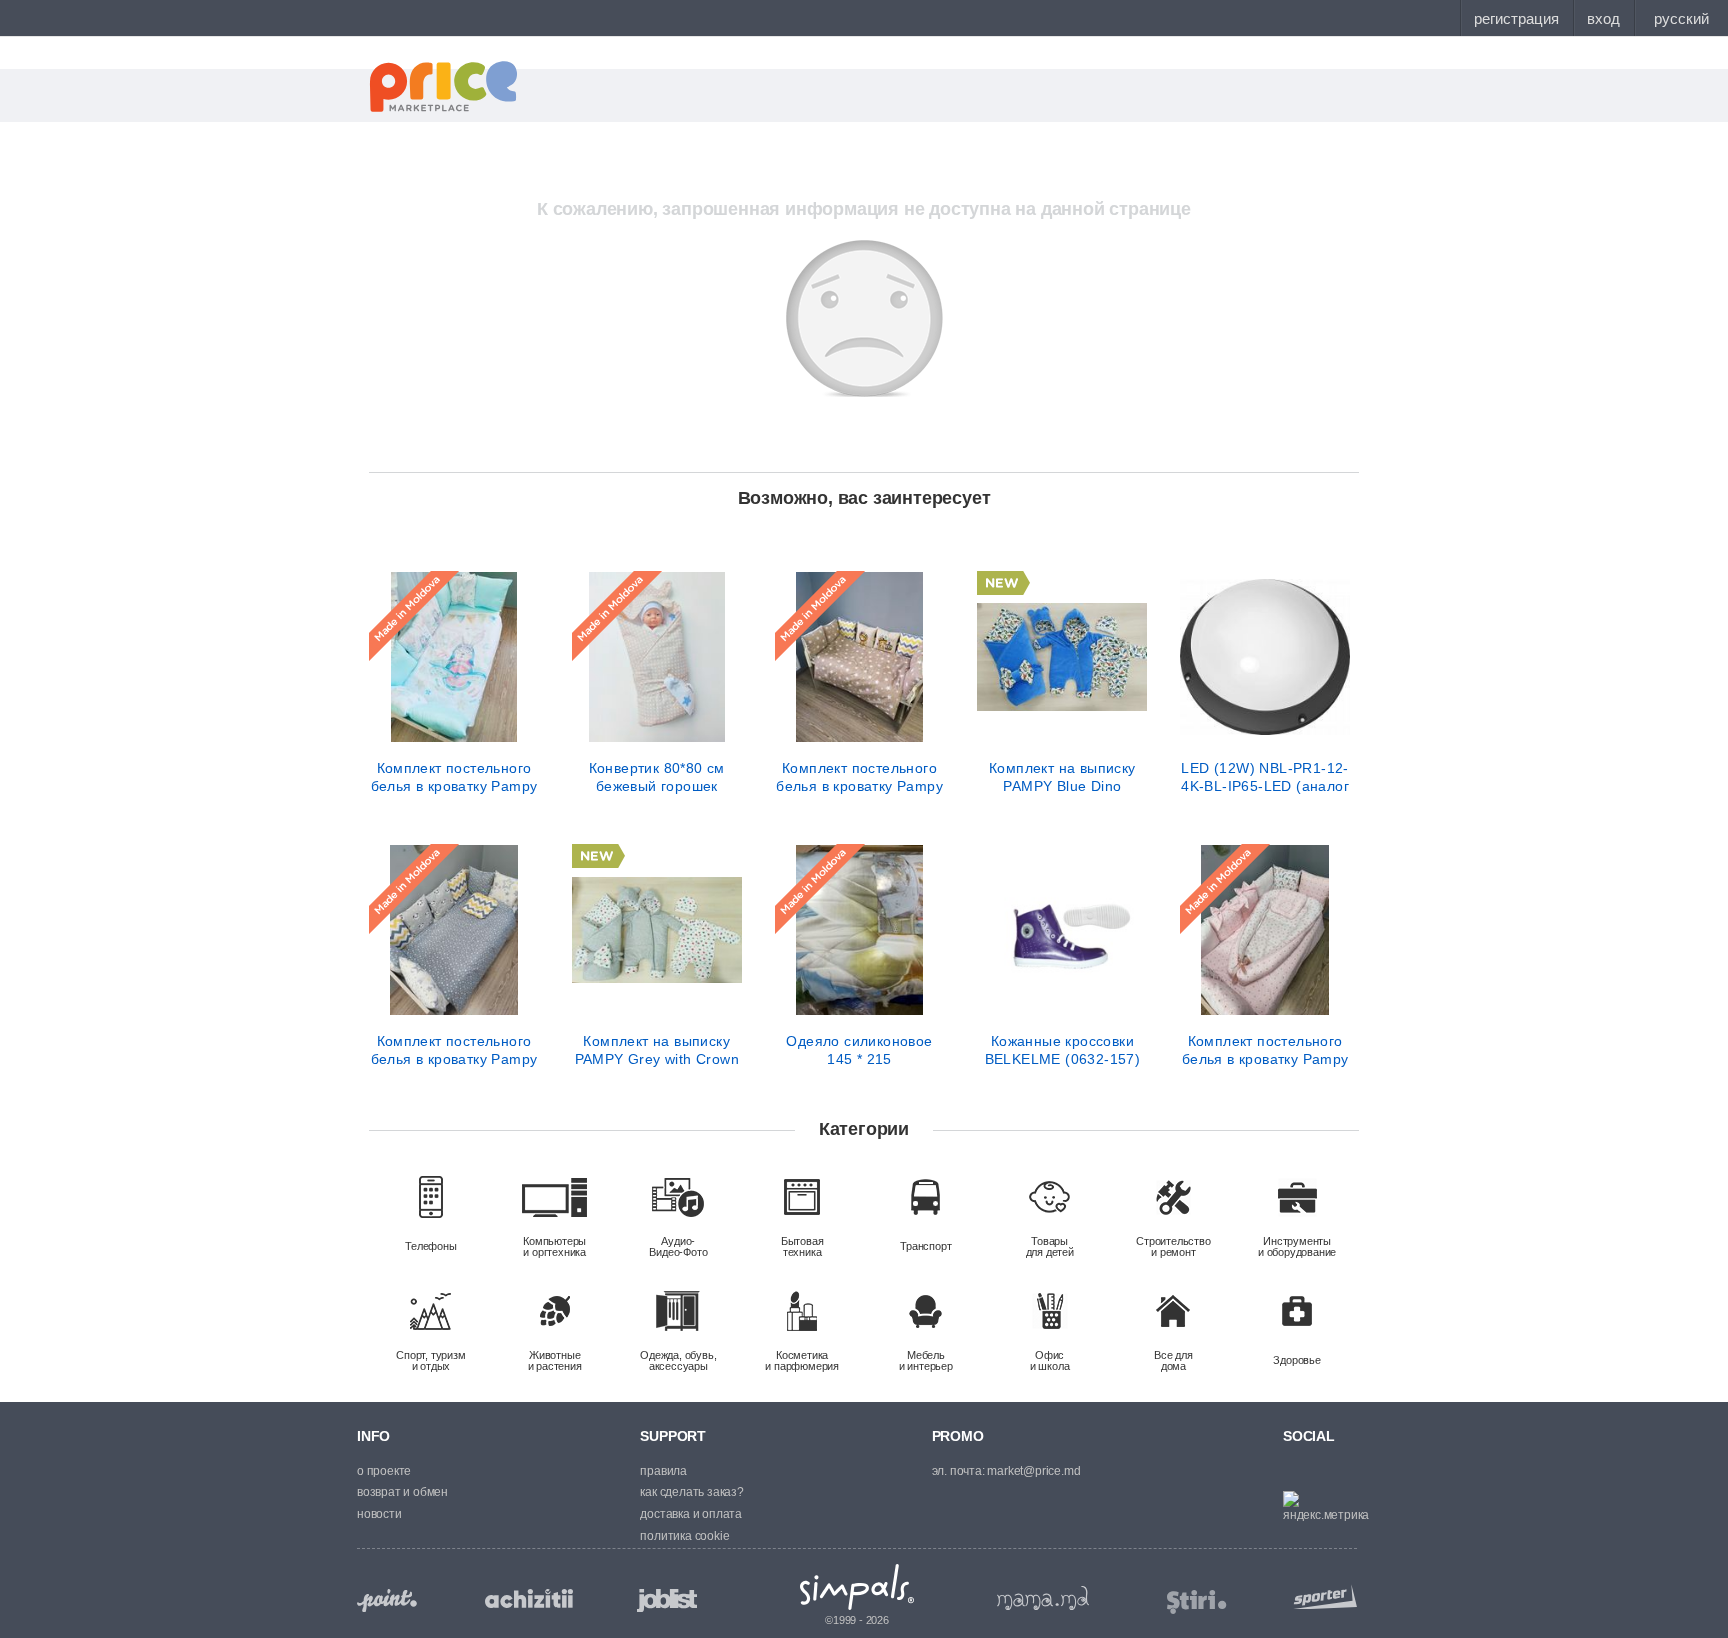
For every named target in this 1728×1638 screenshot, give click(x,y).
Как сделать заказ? (691, 1492)
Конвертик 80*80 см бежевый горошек (657, 777)
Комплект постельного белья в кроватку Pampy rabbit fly (454, 777)
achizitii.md (529, 1599)
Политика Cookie (684, 1536)
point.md (387, 1600)
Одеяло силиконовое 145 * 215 (859, 1050)
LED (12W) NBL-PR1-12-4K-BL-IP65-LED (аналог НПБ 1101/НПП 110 (1265, 777)
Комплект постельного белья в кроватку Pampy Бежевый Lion (859, 777)
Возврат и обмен (402, 1492)
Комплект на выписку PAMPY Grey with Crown (657, 1050)
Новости (379, 1514)
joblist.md (667, 1600)
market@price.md (1033, 1471)
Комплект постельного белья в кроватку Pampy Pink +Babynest (1265, 1050)
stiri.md (1197, 1602)
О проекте (384, 1471)
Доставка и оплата (691, 1514)
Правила (663, 1471)
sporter (1321, 1596)
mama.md (1043, 1598)
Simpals (857, 1587)
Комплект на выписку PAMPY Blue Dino (1062, 777)
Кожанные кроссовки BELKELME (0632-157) (1063, 1050)
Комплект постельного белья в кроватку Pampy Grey (454, 1050)
